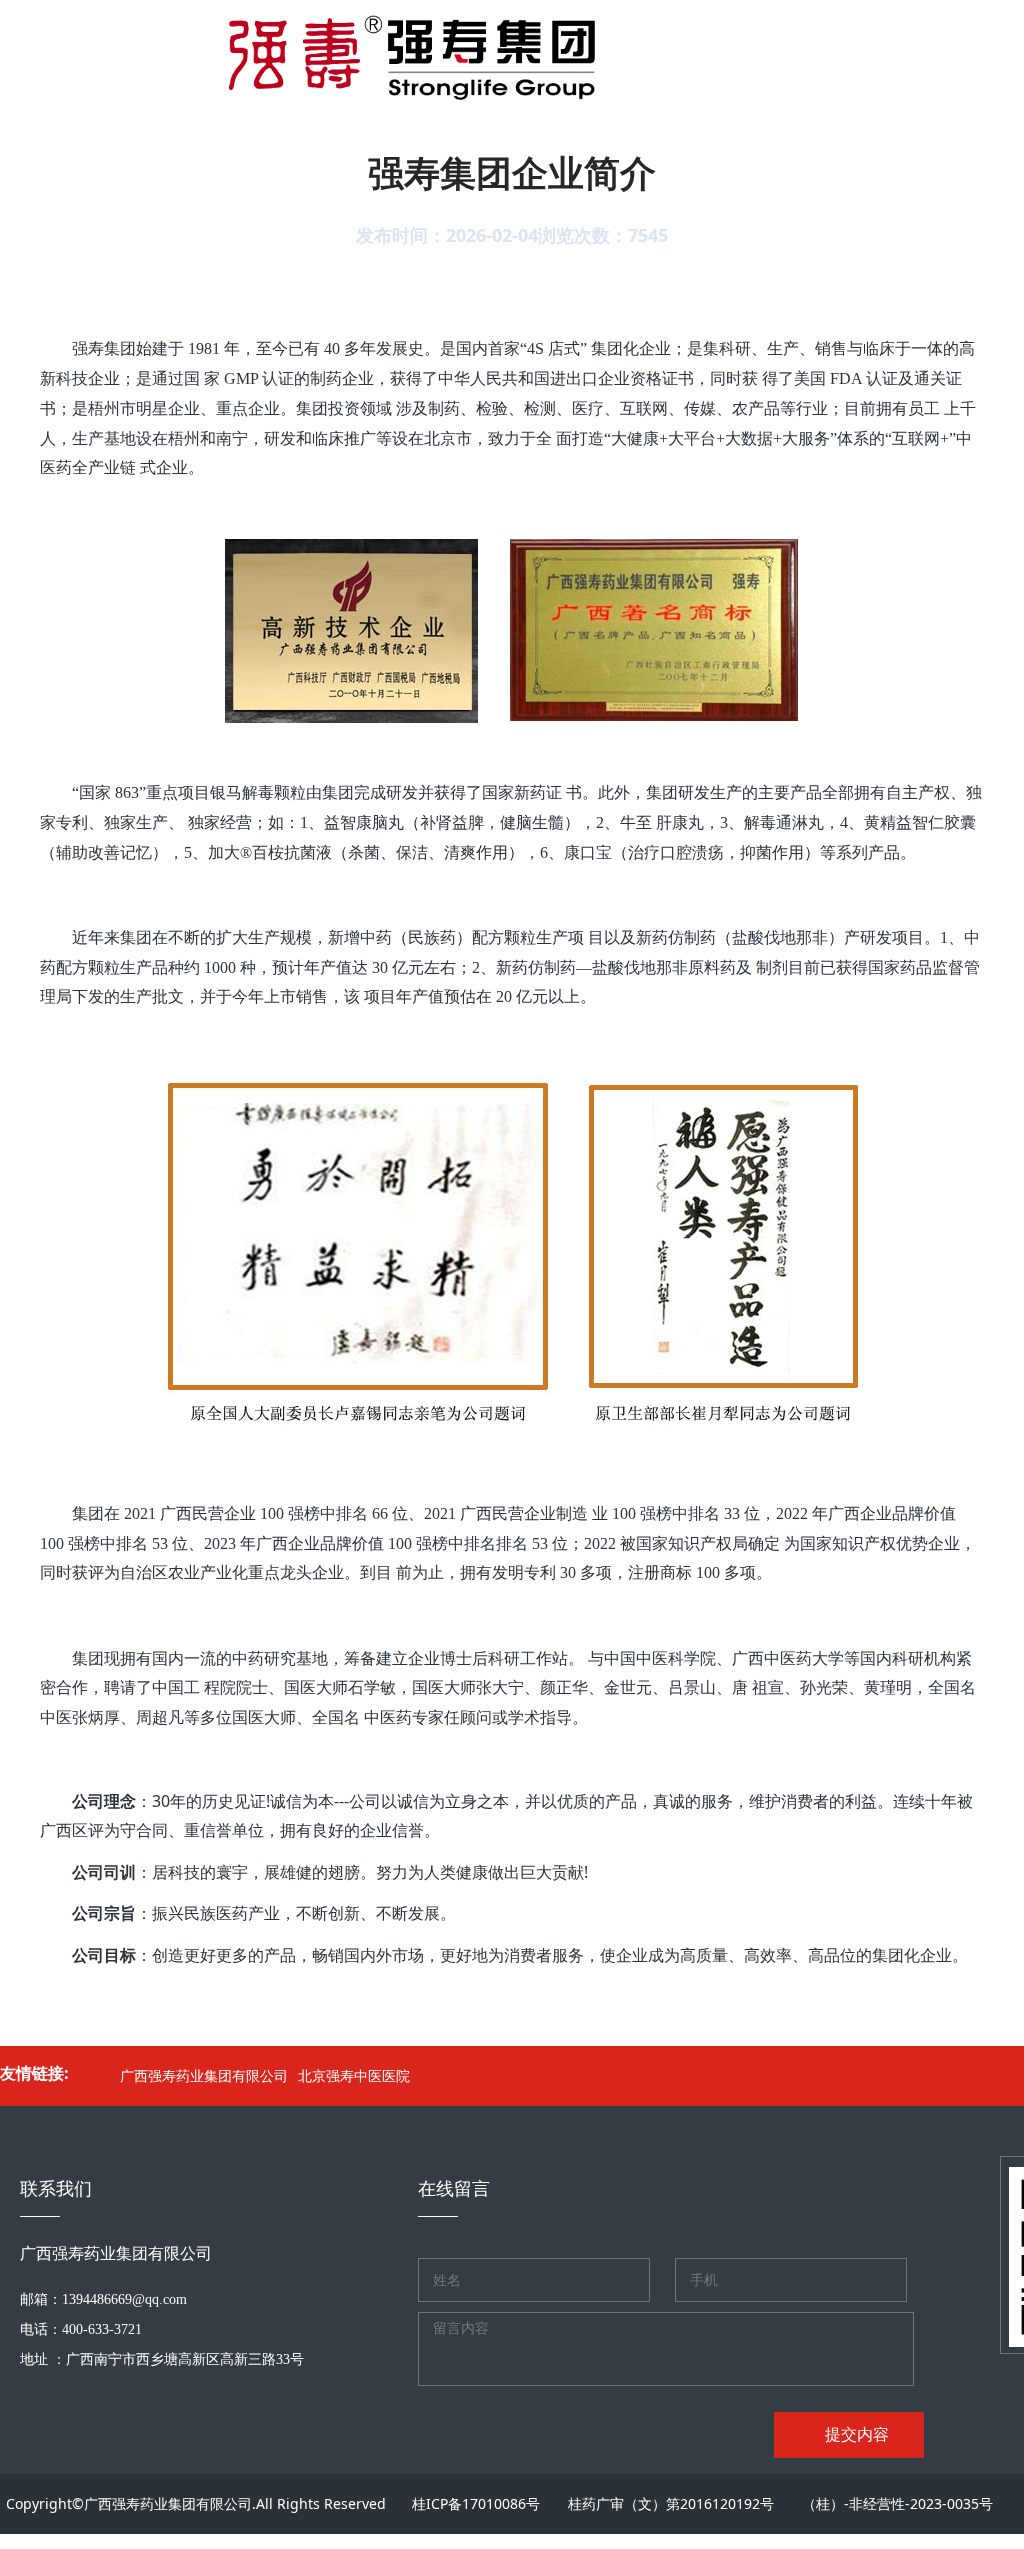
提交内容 (855, 2434)
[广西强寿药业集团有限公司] (389, 50)
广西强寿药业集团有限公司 (204, 2075)
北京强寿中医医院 (354, 2075)
